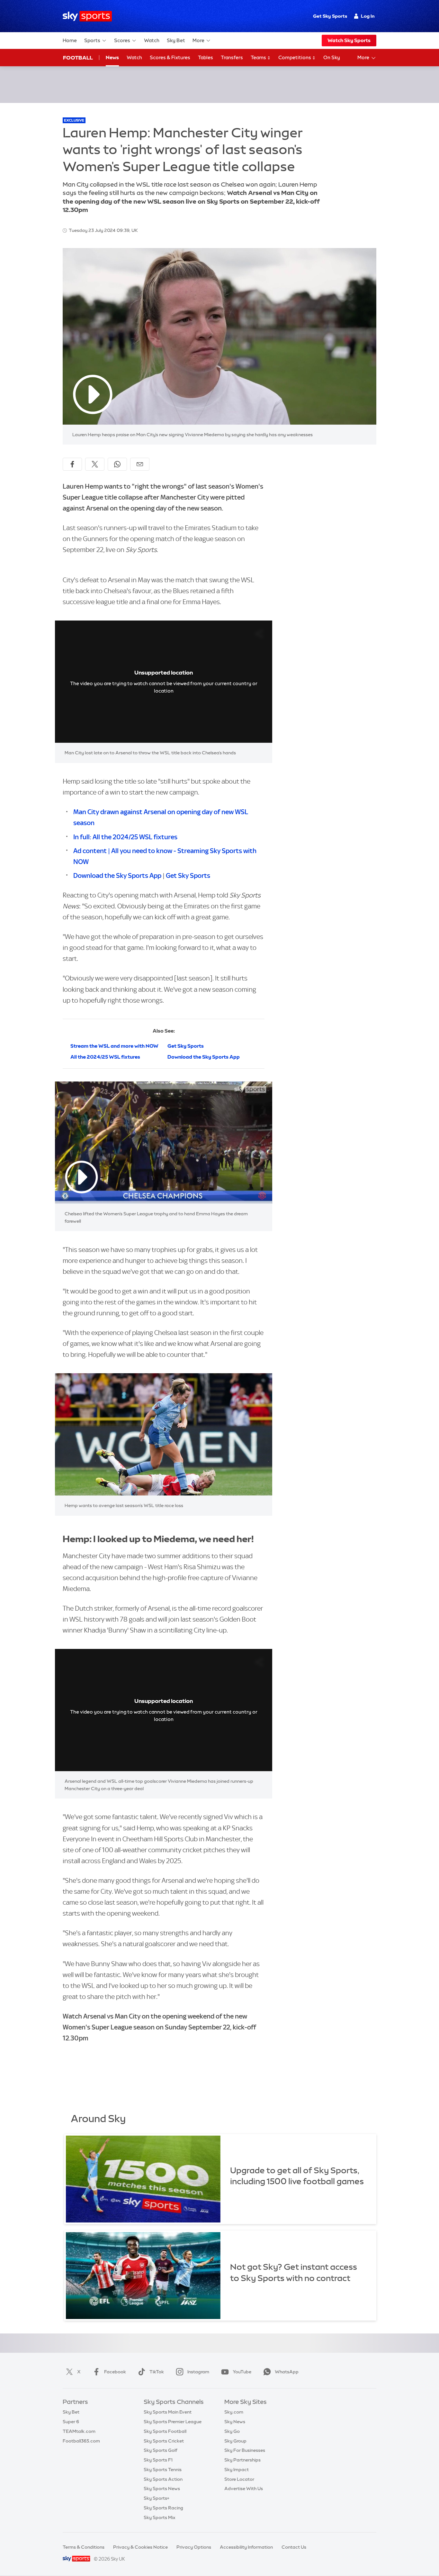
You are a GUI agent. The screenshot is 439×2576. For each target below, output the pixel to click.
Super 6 (71, 2422)
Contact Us (294, 2547)
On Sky (332, 57)
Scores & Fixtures (170, 57)
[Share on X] (95, 464)
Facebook (115, 2372)
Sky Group (235, 2441)
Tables (206, 57)
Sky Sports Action (163, 2479)
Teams (259, 57)
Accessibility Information (246, 2547)
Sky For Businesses (245, 2450)
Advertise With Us (244, 2489)
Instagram (198, 2372)
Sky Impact (237, 2470)
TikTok (157, 2372)
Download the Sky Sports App (117, 875)
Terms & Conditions (84, 2547)
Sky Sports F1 (158, 2460)
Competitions (295, 57)
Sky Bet (176, 40)
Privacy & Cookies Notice (140, 2547)
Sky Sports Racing (163, 2508)
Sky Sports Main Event (168, 2412)
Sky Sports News (162, 2489)
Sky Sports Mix (160, 2517)
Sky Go (232, 2431)
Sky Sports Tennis (163, 2470)
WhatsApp (287, 2372)
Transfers (232, 57)
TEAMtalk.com (79, 2431)
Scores (122, 40)
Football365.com (81, 2441)
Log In (368, 16)
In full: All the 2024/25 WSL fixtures (125, 837)
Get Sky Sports (330, 16)
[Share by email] (140, 464)
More (198, 40)
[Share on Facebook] (72, 464)
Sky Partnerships (242, 2460)
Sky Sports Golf (161, 2450)
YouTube (242, 2372)
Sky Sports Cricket (164, 2441)
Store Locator (239, 2479)
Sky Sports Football (165, 2431)
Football (78, 58)
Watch (152, 40)
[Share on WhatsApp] (117, 464)
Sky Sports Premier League (173, 2422)
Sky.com (234, 2412)
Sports (92, 40)
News (112, 57)
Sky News (235, 2422)
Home (70, 40)
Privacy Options (194, 2547)
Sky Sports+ (157, 2498)
